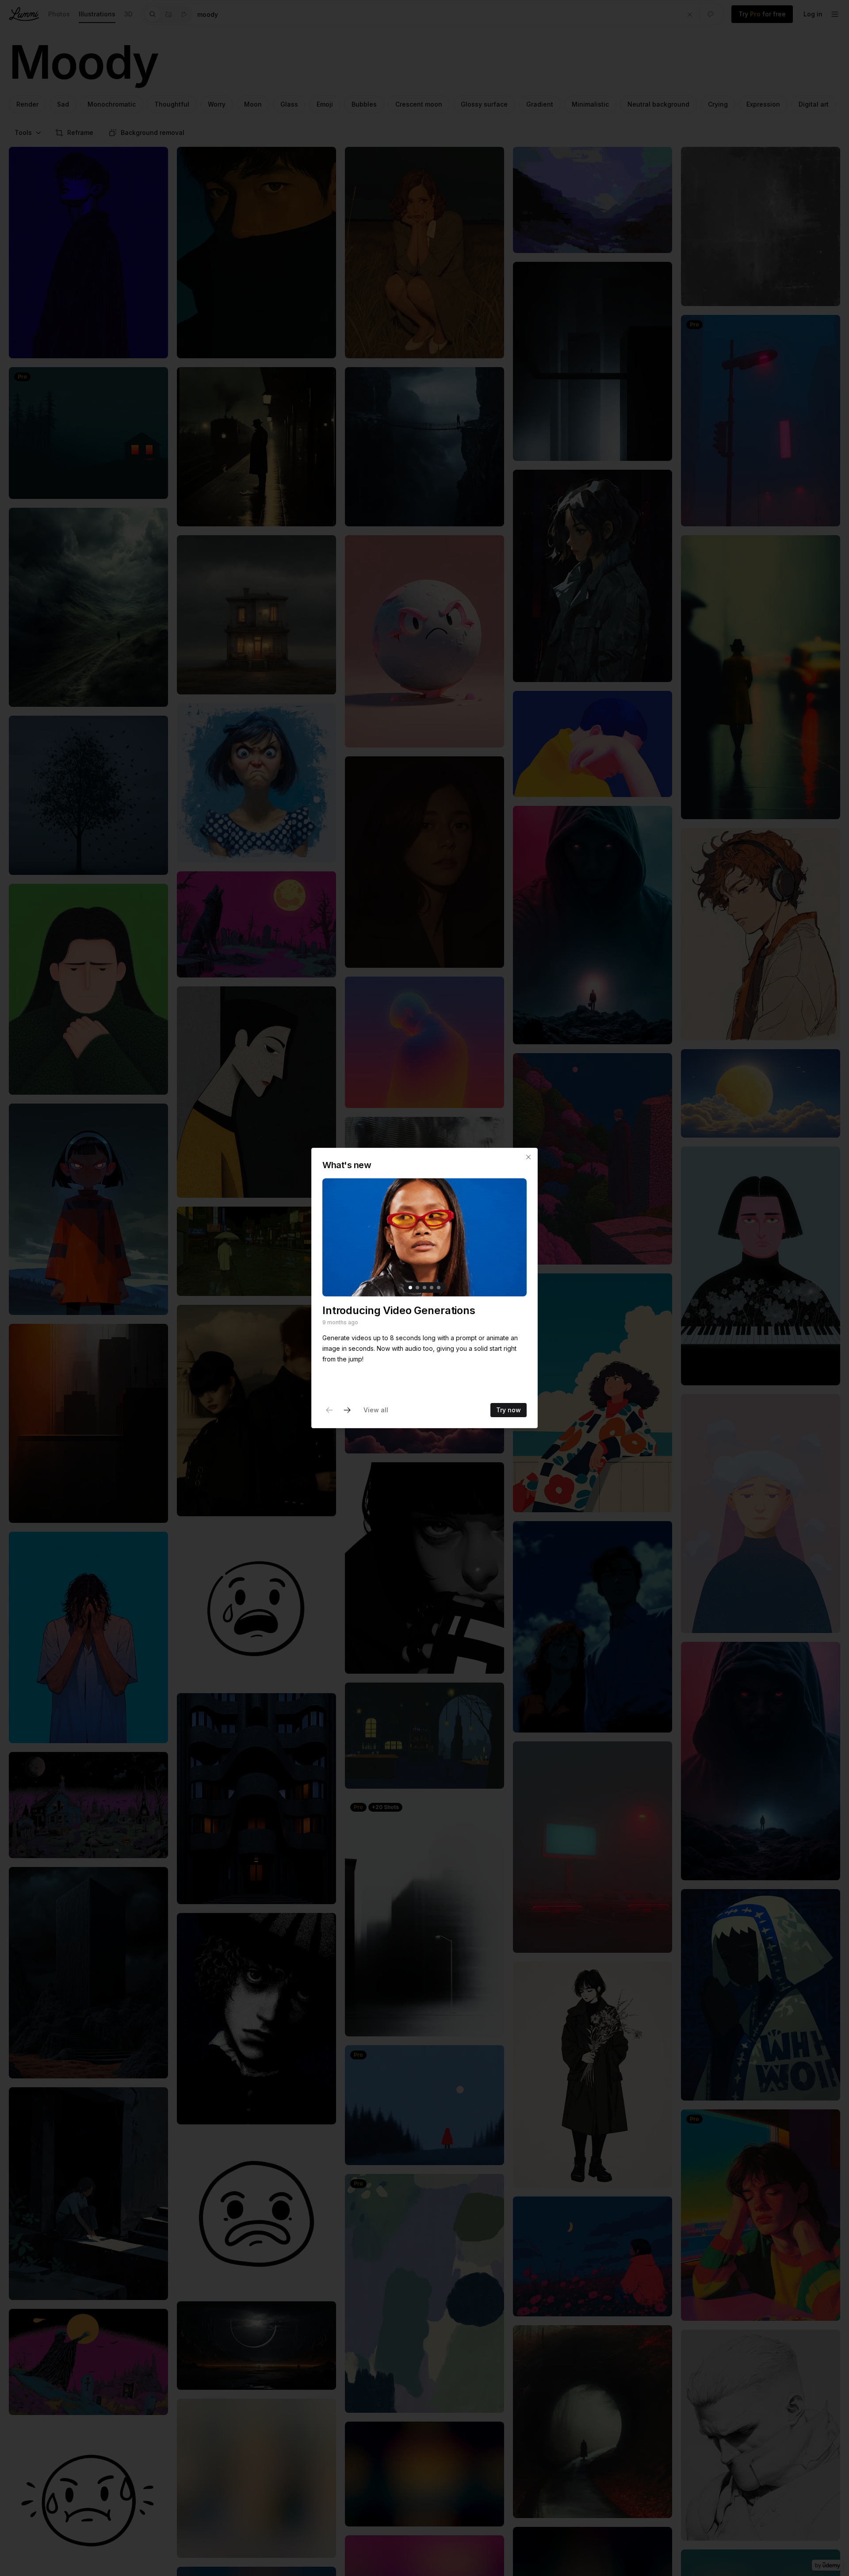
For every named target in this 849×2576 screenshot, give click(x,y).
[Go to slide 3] (424, 1288)
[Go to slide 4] (432, 1288)
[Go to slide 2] (417, 1288)
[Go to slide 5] (439, 1288)
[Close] (528, 1157)
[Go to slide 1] (410, 1288)
